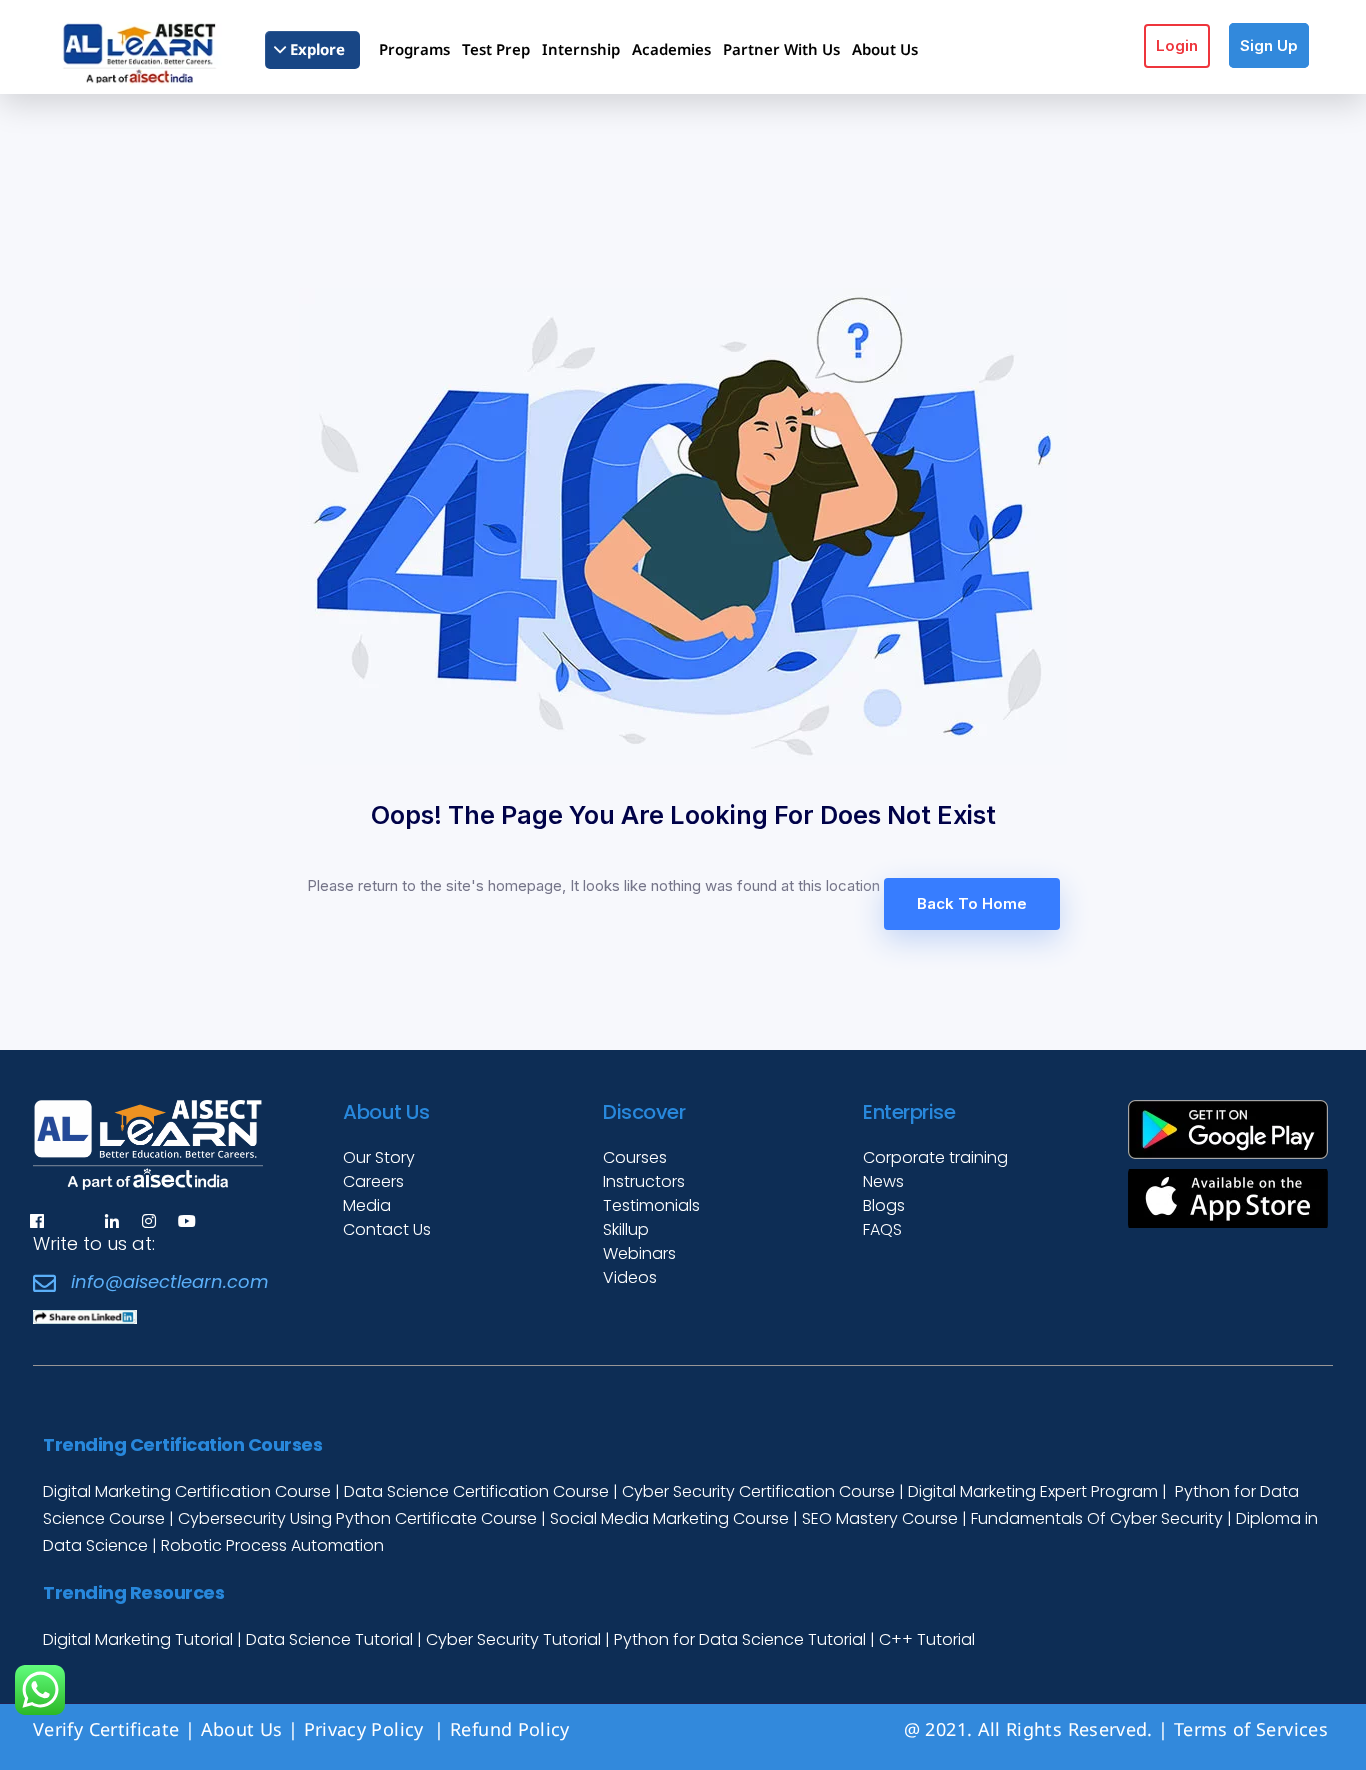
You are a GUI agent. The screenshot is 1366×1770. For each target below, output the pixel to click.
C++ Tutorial (927, 1639)
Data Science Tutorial (329, 1639)
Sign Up (1269, 45)
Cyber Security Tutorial (515, 1639)
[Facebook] (37, 1221)
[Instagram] (149, 1221)
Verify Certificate (106, 1729)
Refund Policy (512, 1729)
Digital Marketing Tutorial (140, 1639)
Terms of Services (1251, 1729)
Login (1177, 45)
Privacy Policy (366, 1729)
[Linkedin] (112, 1221)
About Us (242, 1729)
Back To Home (972, 903)
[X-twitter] (74, 1221)
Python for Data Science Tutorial (740, 1639)
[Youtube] (187, 1221)
